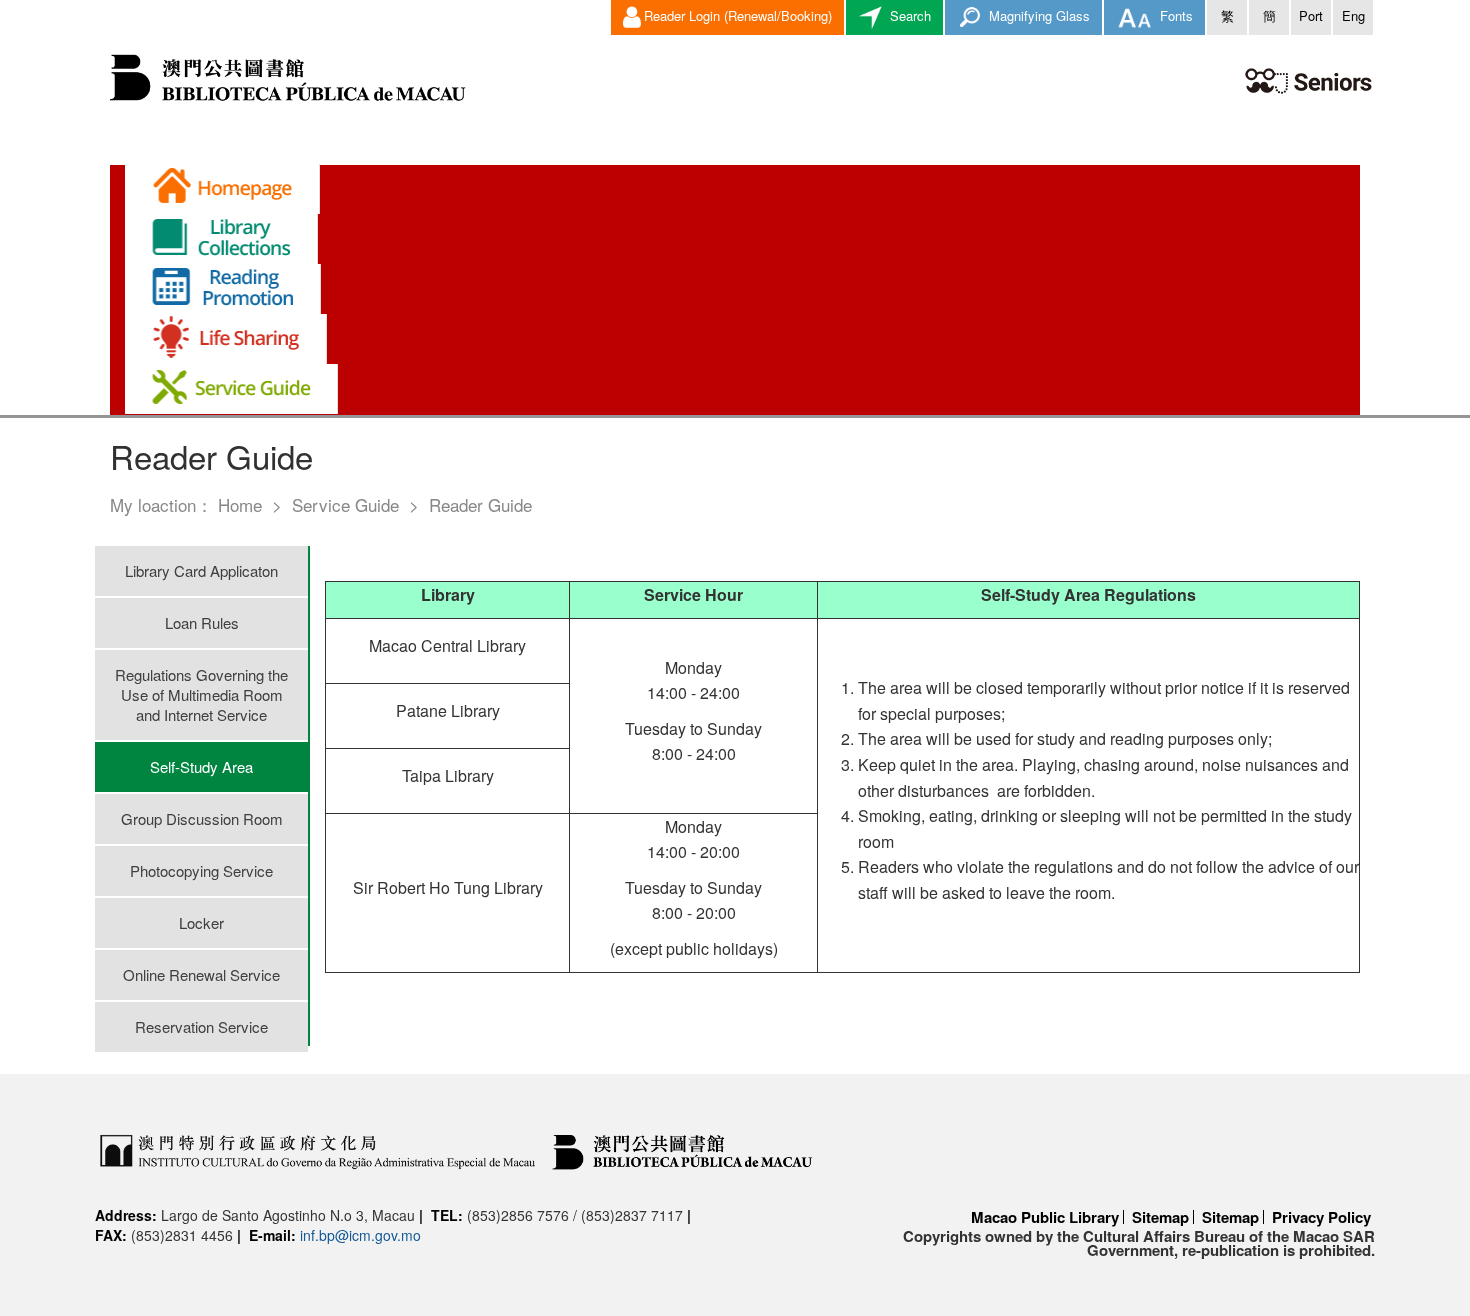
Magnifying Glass (1037, 15)
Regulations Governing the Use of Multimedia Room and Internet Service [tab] (201, 694)
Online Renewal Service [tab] (201, 974)
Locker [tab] (201, 922)
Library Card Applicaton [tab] (201, 570)
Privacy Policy (1321, 1217)
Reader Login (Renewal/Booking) (738, 15)
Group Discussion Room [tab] (202, 818)
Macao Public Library (1045, 1217)
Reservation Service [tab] (201, 1026)
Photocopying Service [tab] (201, 870)
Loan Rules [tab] (202, 622)
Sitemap (1160, 1217)
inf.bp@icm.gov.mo (360, 1235)
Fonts (1174, 15)
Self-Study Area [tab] (201, 766)
